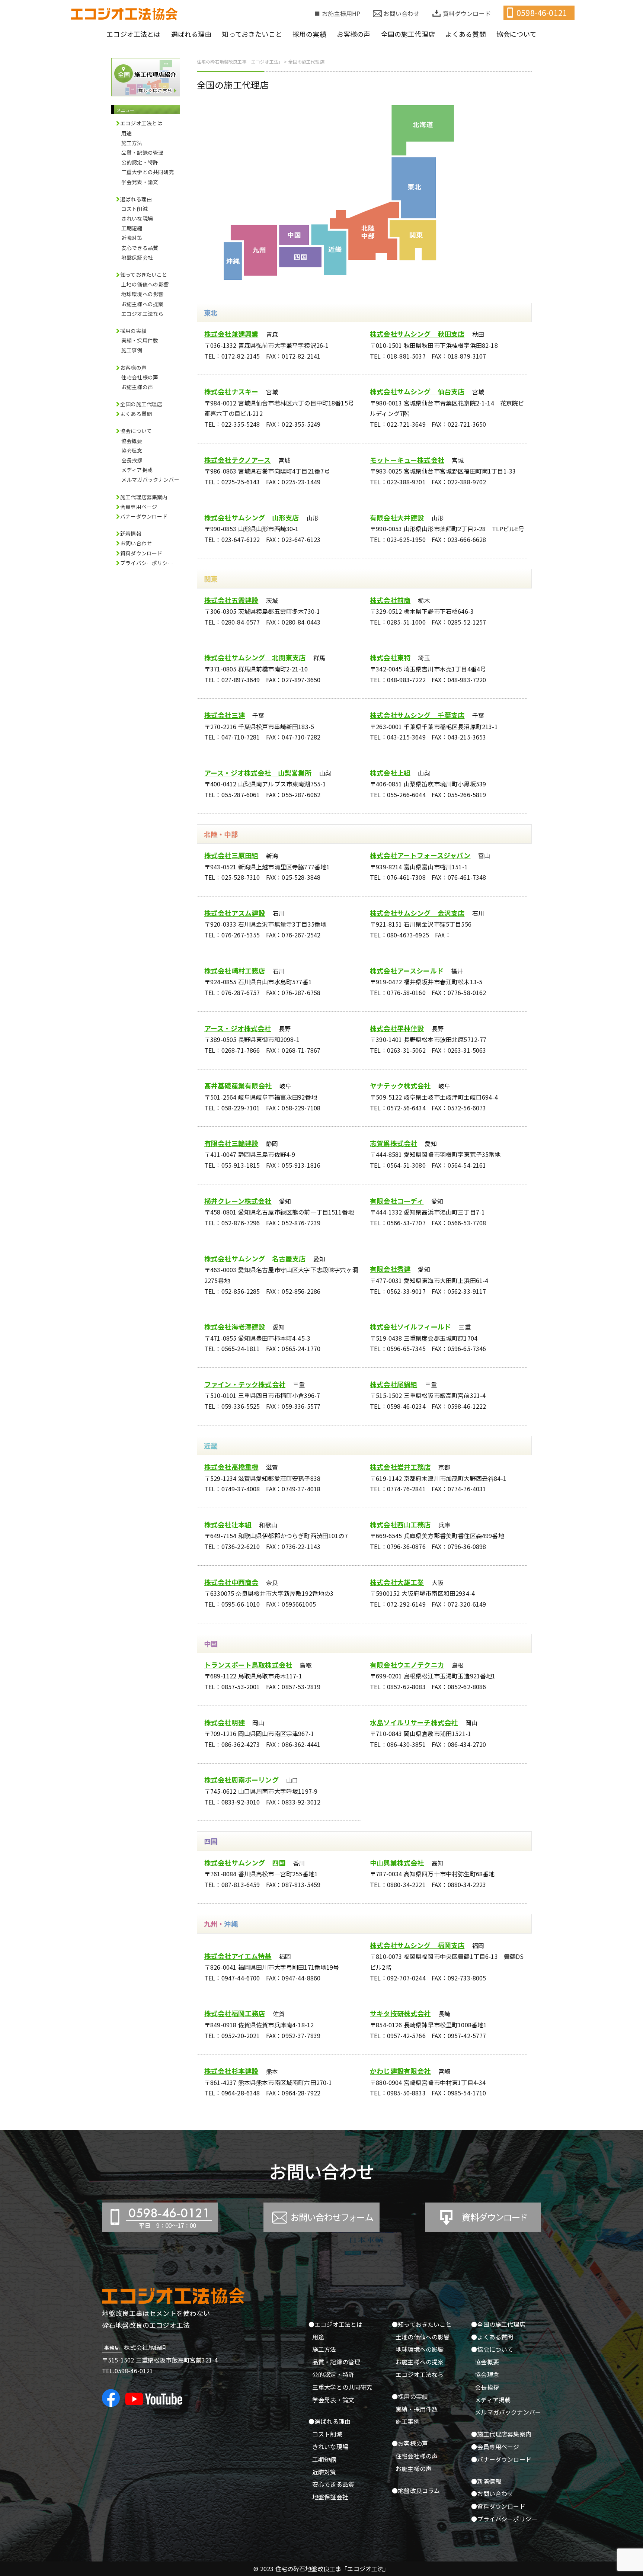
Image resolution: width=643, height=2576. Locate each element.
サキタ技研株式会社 (400, 2013)
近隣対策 (132, 238)
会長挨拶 (132, 460)
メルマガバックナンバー (150, 479)
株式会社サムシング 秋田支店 (417, 334)
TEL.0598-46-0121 (128, 2371)
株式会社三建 (225, 715)
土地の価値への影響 (145, 284)
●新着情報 (486, 2481)
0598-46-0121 (542, 13)
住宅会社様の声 (140, 377)
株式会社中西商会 (231, 1582)
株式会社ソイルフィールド (410, 1327)
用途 (127, 133)
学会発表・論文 (140, 182)
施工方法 (132, 143)
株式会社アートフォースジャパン (420, 855)
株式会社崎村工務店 (235, 971)
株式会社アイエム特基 (238, 1956)
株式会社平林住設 (397, 1028)
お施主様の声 (137, 387)
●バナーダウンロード (501, 2459)
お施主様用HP (341, 13)
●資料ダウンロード (498, 2506)
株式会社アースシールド (407, 971)
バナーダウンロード (144, 516)
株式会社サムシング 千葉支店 (417, 715)
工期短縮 (132, 228)
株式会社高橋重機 (231, 1467)
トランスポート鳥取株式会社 (248, 1665)
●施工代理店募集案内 (501, 2434)
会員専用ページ (139, 507)
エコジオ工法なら (142, 314)
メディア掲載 (137, 470)
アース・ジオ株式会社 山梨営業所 (258, 773)
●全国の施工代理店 (498, 2324)
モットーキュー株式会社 (407, 460)
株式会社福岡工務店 (235, 2013)
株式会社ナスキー (231, 391)
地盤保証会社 (137, 257)
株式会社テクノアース (238, 460)
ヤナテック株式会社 (400, 1085)
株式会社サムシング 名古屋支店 (255, 1258)
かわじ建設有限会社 (400, 2071)
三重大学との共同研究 (148, 172)
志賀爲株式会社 (394, 1143)
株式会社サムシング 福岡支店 (417, 1945)
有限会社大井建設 (397, 517)
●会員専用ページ (495, 2447)
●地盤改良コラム (416, 2490)
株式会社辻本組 (228, 1524)
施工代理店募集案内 (144, 497)
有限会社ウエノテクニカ (407, 1665)
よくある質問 (136, 414)
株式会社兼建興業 (231, 334)
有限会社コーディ (397, 1201)
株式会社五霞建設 (231, 600)
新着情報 (131, 533)
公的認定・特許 (140, 162)
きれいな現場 (137, 218)
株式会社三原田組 (231, 855)
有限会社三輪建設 (231, 1143)
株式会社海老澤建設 (235, 1327)
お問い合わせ (401, 13)
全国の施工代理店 (141, 404)
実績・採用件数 (140, 340)
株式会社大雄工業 (397, 1582)
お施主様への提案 (142, 304)
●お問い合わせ (492, 2493)
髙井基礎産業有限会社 (238, 1085)
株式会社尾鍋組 (394, 1384)
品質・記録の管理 (142, 153)
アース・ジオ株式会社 (238, 1028)
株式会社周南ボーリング (241, 1780)
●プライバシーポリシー (504, 2519)
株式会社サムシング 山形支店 (252, 517)
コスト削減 (135, 209)
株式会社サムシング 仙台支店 (417, 391)
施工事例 (132, 350)
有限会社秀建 (390, 1269)
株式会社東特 (390, 657)
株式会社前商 (390, 600)
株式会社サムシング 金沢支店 (417, 913)
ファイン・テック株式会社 (245, 1384)
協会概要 (132, 441)
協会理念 (132, 450)
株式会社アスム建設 (235, 913)
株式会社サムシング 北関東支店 (255, 657)
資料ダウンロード (467, 13)
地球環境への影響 (142, 294)
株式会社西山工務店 (400, 1524)
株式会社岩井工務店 (400, 1467)
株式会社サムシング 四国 (245, 1863)
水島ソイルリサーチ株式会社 (414, 1722)
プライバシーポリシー (147, 563)
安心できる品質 (140, 248)
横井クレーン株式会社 (238, 1201)
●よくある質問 (492, 2337)
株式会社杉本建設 (231, 2071)
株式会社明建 (225, 1722)
